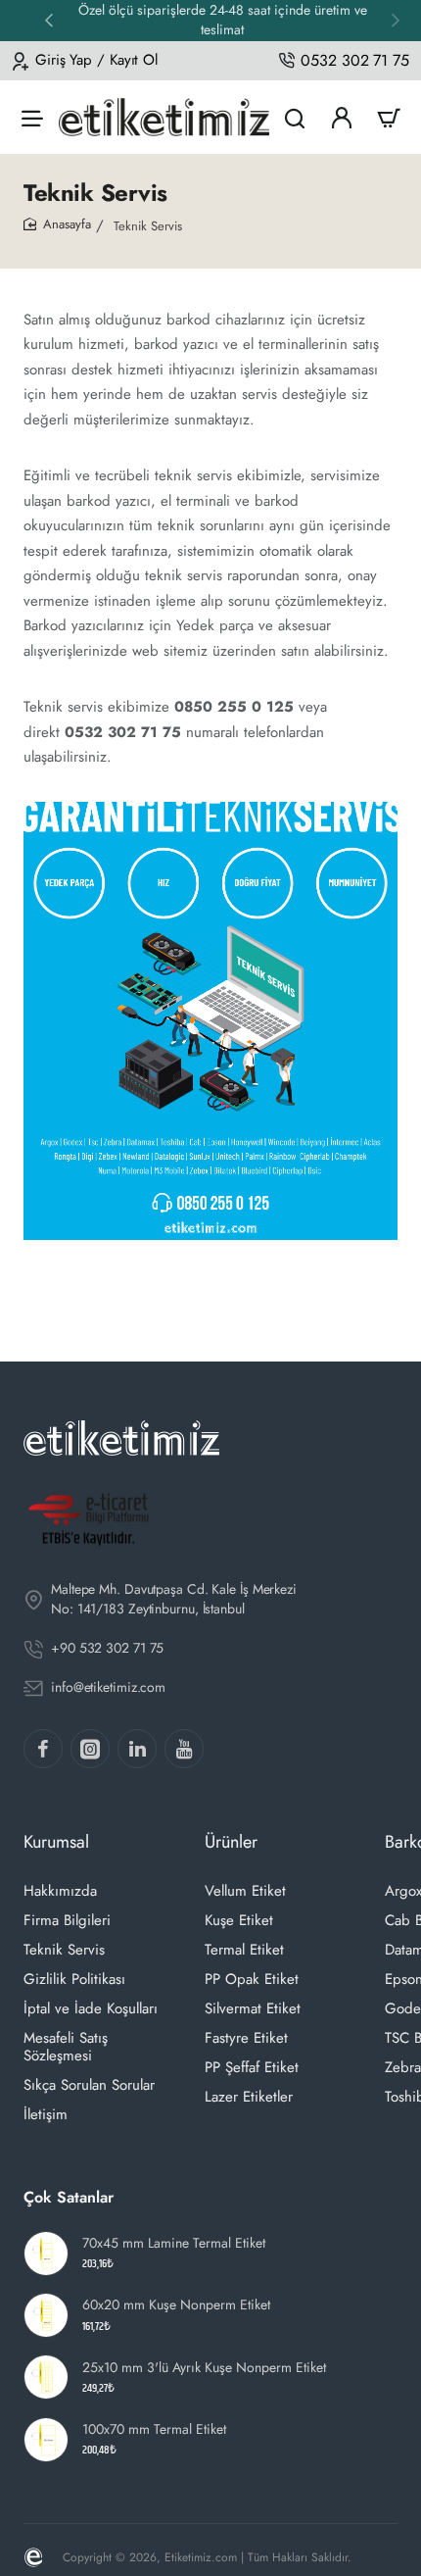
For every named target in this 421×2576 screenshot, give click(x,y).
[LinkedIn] (137, 1749)
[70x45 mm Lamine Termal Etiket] (46, 2254)
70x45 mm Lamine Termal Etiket (174, 2243)
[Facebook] (43, 1749)
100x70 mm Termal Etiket (154, 2429)
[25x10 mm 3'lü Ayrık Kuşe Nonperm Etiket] (46, 2377)
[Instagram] (90, 1749)
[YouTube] (184, 1749)
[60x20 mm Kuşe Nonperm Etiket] (46, 2315)
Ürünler (231, 1842)
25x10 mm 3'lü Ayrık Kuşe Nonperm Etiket (204, 2368)
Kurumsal (56, 1842)
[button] (49, 20)
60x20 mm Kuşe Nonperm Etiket (176, 2305)
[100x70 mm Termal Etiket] (46, 2440)
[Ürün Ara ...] (295, 117)
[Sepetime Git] (389, 117)
